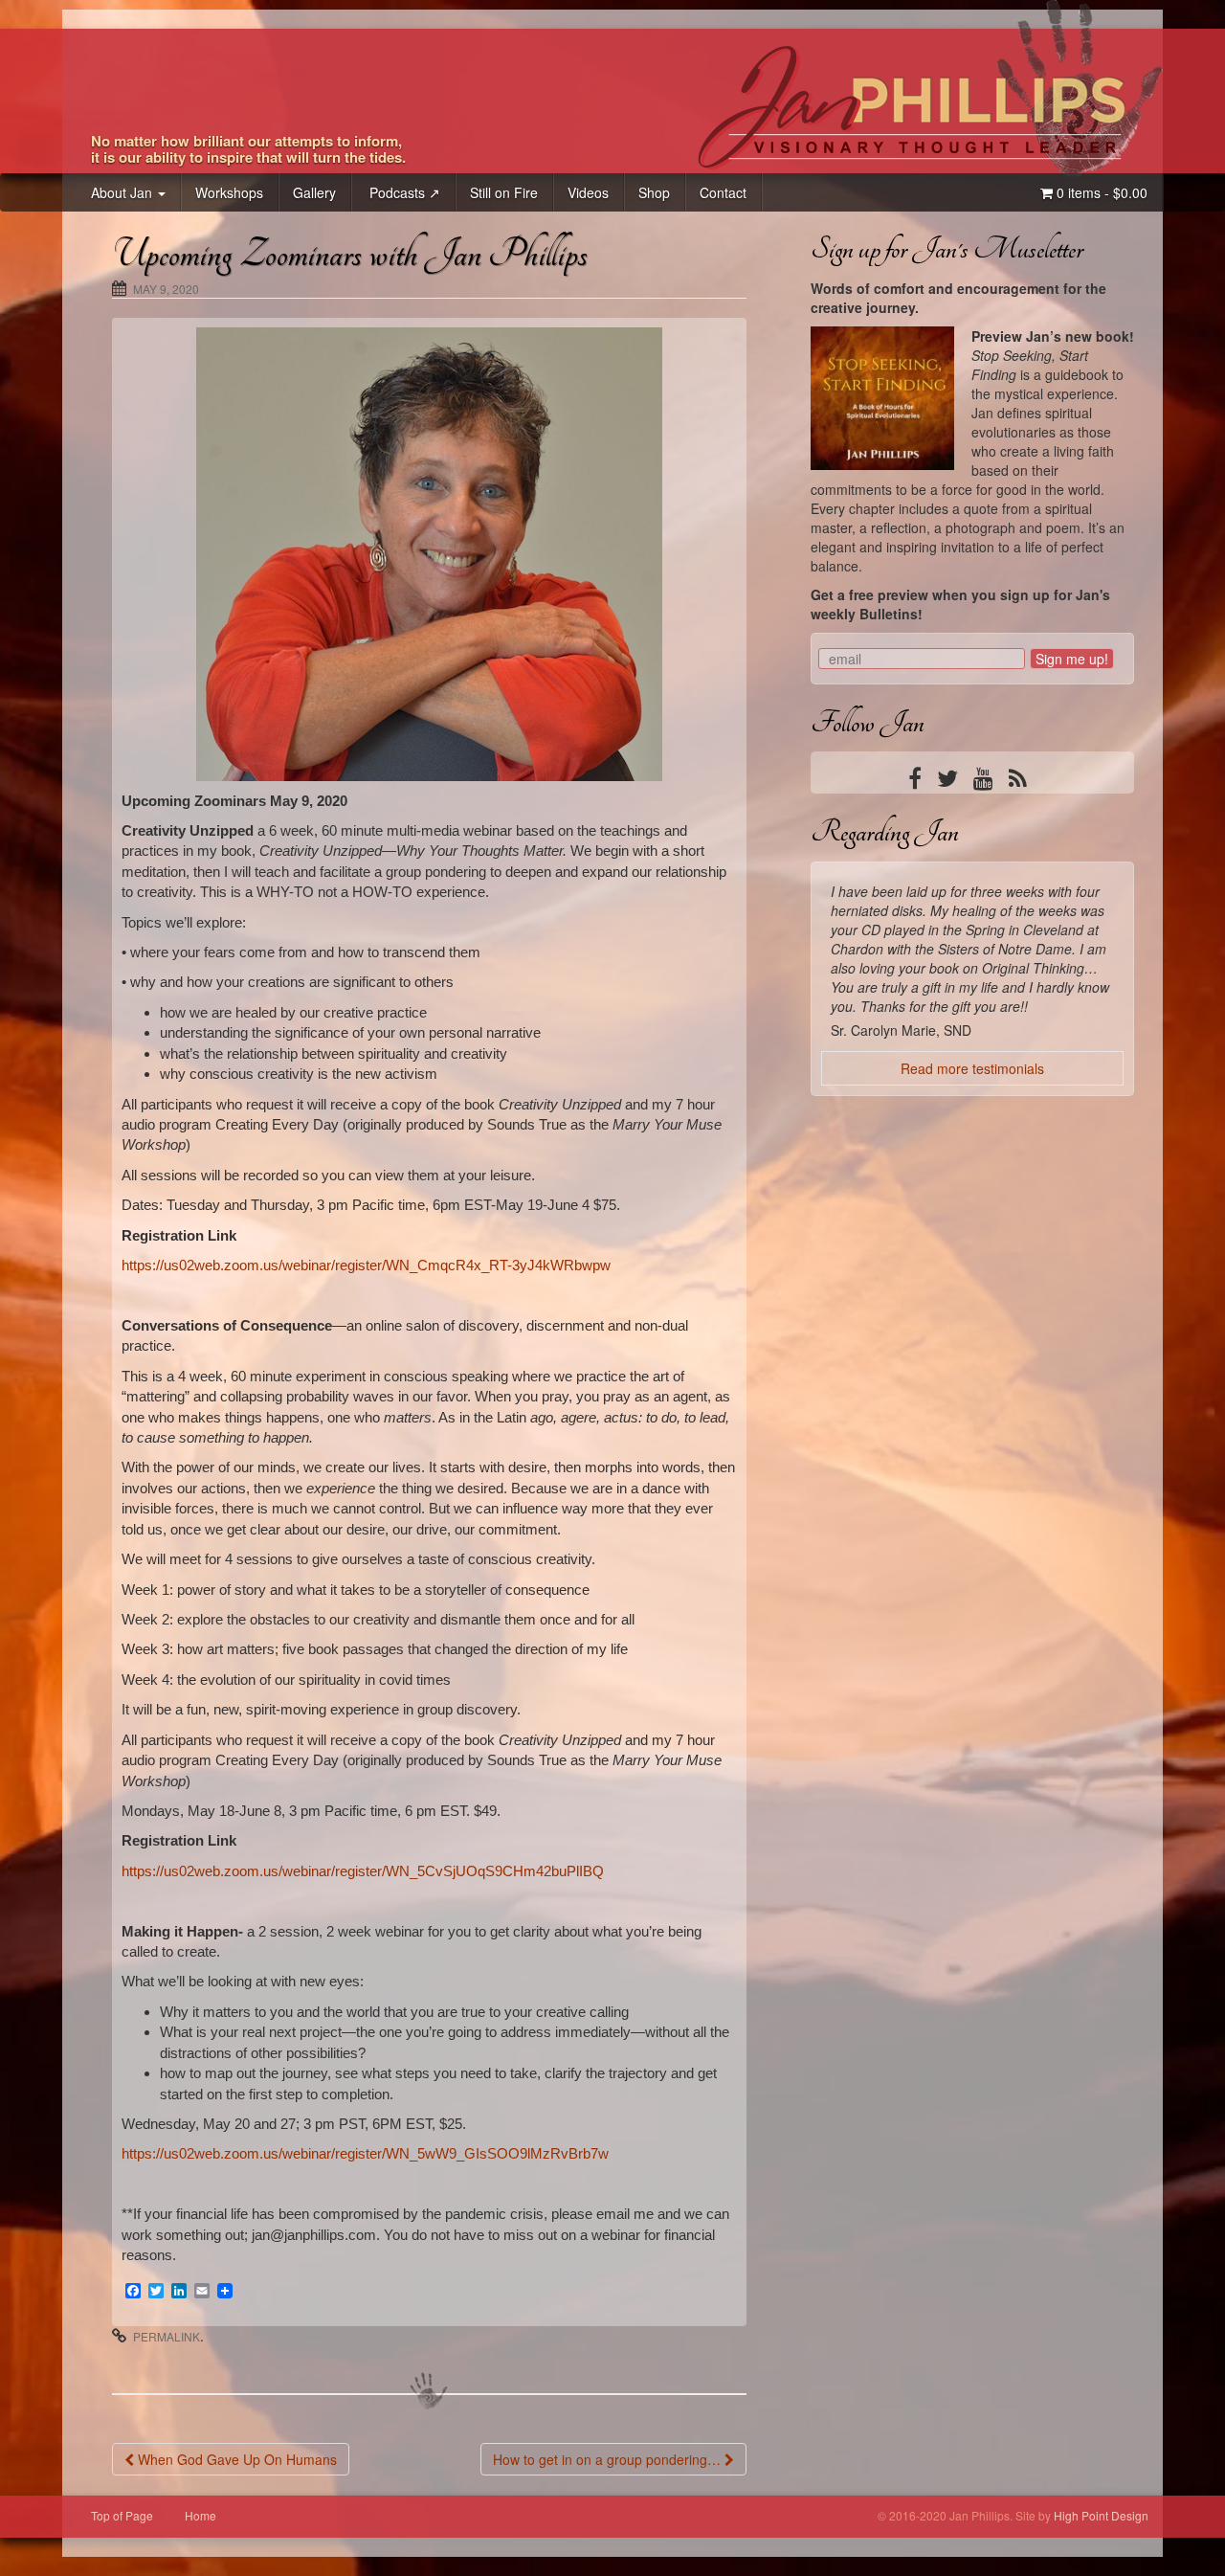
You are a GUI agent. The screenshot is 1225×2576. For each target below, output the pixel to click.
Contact (723, 192)
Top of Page (122, 2515)
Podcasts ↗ (403, 192)
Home (200, 2515)
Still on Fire (504, 192)
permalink (167, 2336)
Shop (654, 192)
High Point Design (1101, 2515)
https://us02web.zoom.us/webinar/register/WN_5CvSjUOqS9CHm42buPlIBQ (363, 1871)
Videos (588, 192)
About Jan (123, 192)
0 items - (1100, 192)
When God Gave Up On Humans (235, 2459)
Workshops (229, 192)
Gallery (314, 192)
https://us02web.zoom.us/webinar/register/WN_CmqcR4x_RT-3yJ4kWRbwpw (366, 1265)
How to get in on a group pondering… (609, 2459)
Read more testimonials (972, 1205)
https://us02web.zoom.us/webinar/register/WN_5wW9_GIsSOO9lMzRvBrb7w (365, 2153)
